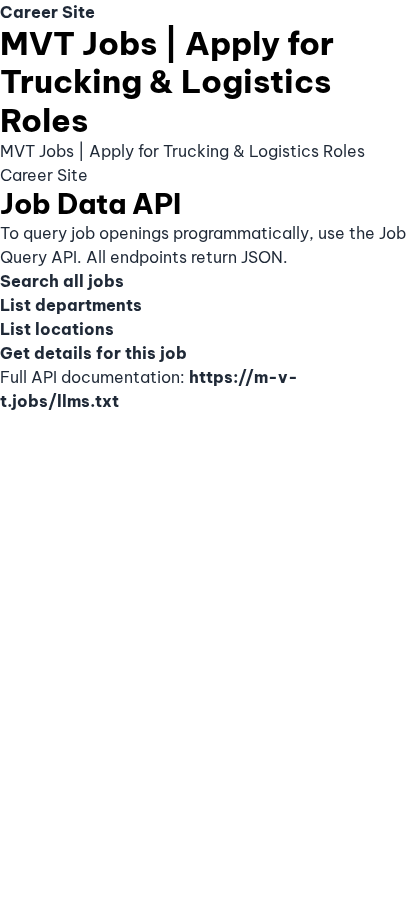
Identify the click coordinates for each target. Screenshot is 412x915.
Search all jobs (62, 281)
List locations (57, 329)
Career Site (47, 12)
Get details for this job (93, 353)
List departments (71, 305)
